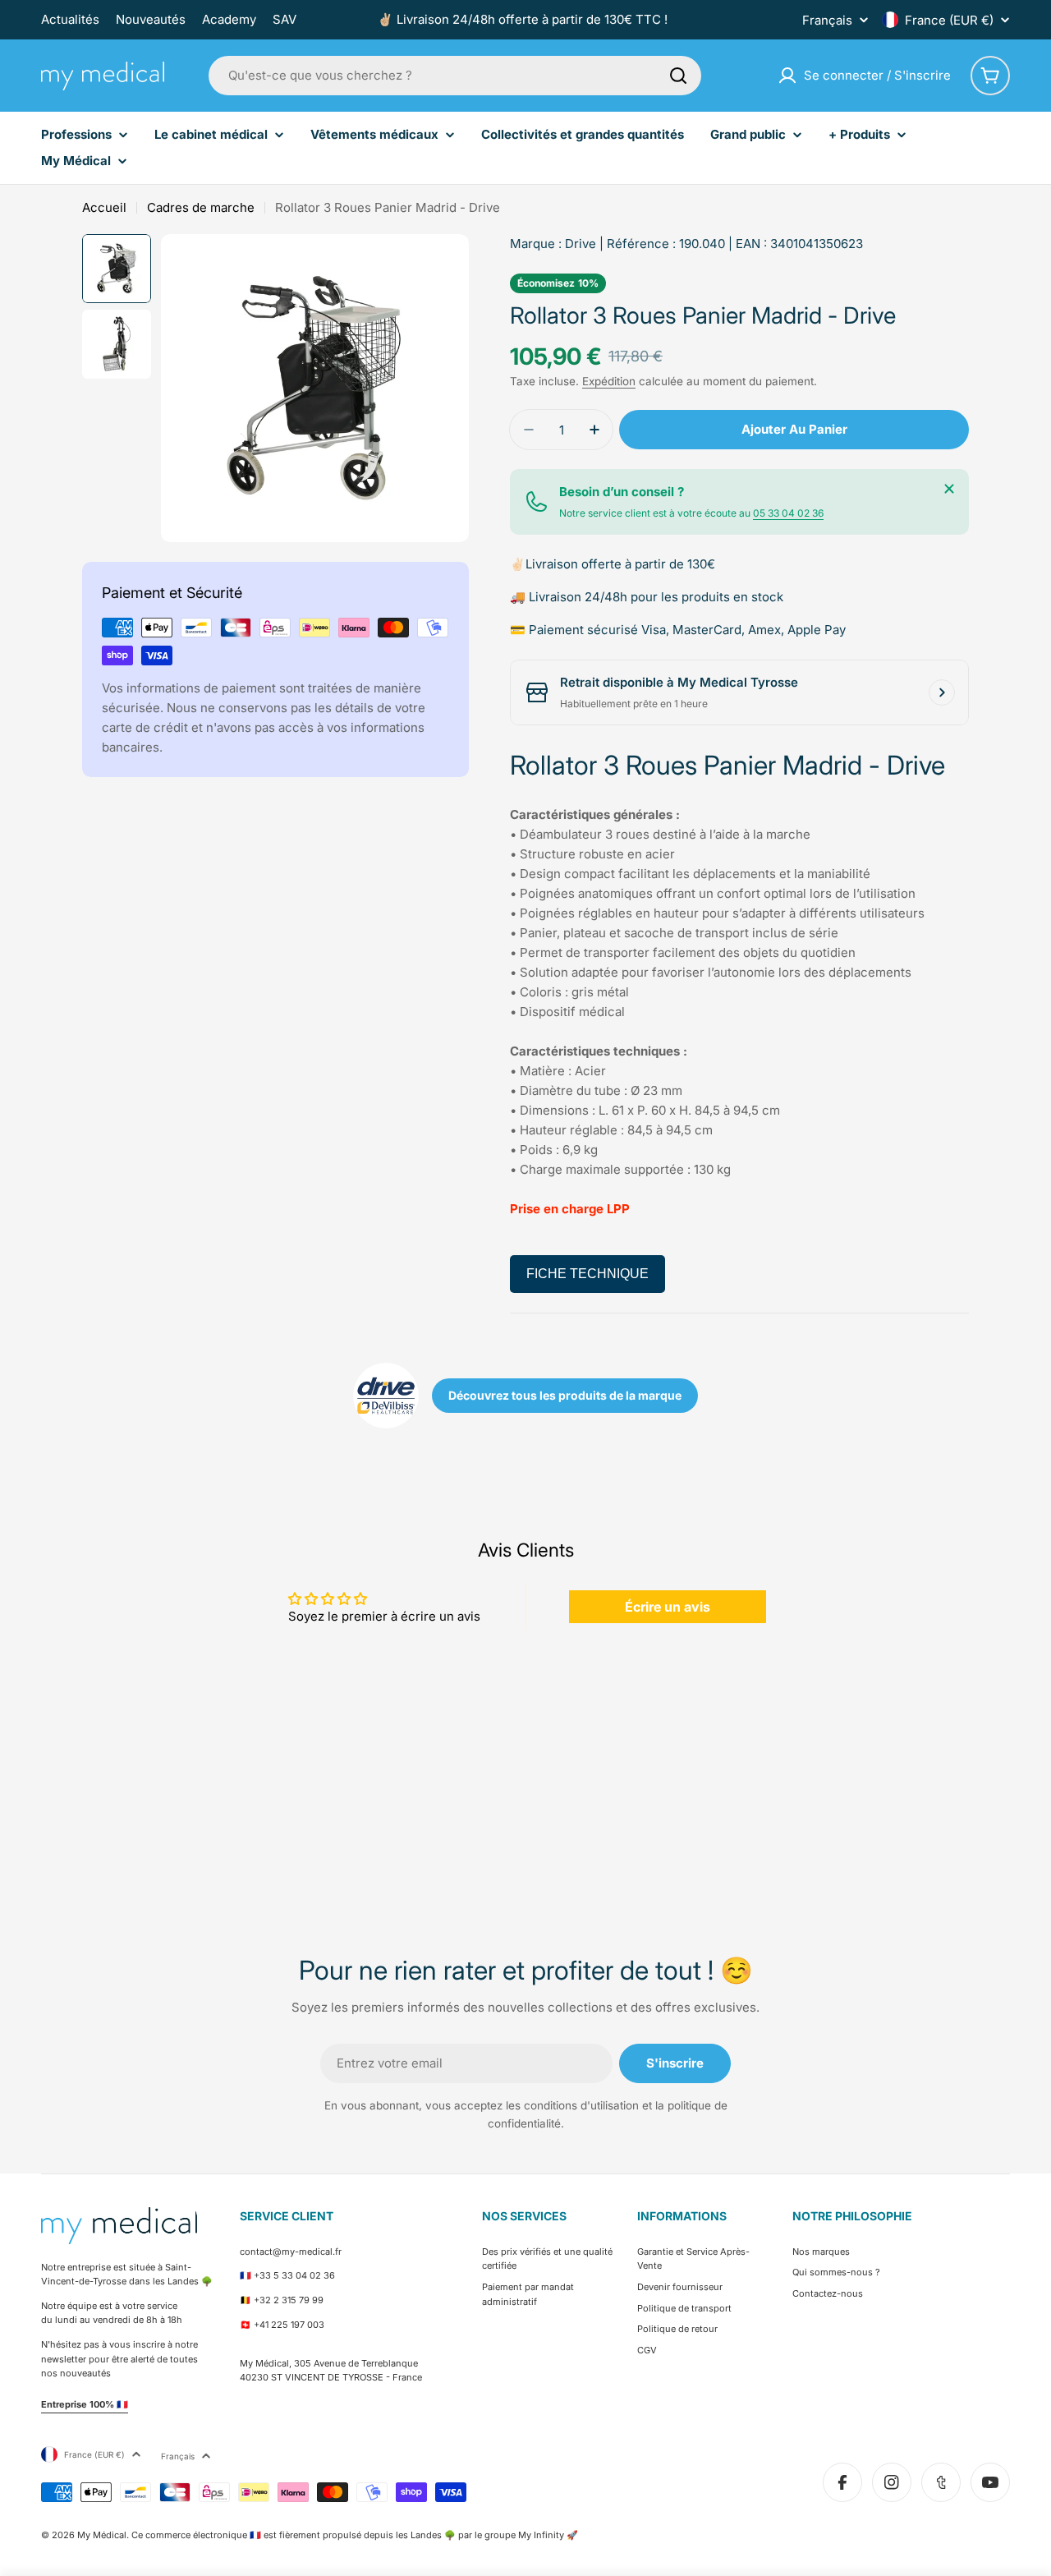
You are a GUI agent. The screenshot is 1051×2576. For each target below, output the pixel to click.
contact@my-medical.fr (291, 2252)
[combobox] (455, 76)
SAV (285, 19)
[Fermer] (949, 489)
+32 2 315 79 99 (289, 2300)
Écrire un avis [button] (668, 1607)
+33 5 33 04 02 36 (294, 2275)
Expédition (609, 381)
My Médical (102, 2535)
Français (827, 20)
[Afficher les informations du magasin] (942, 692)
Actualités (70, 19)
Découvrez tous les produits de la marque (565, 1395)
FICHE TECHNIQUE (587, 1274)
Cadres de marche (201, 207)
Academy (229, 19)
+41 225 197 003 (289, 2325)
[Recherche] (678, 76)
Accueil (104, 207)
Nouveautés (151, 19)
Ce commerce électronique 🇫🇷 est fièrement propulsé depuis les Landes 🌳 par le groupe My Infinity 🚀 (355, 2535)
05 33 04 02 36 (788, 513)
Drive (581, 244)
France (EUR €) (949, 20)
